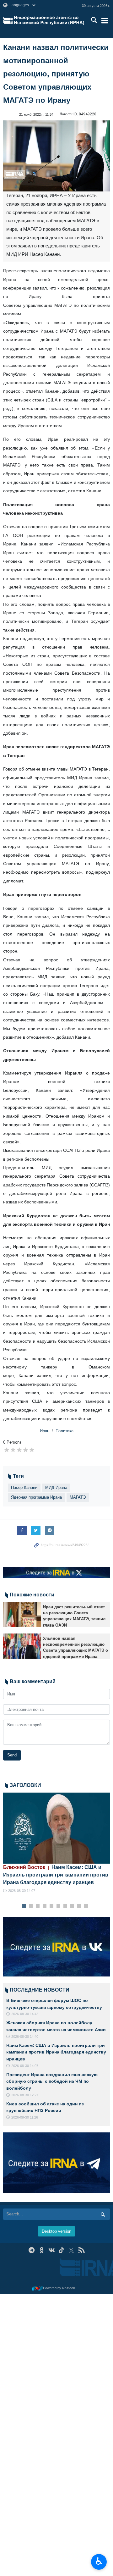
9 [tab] (79, 1906)
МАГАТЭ (78, 1497)
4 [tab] (45, 1906)
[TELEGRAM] (32, 2250)
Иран (45, 1431)
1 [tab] (24, 1906)
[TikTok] (62, 2250)
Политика (65, 1431)
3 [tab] (38, 1906)
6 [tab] (59, 1906)
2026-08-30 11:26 (25, 2117)
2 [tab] (31, 1906)
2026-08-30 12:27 (25, 2095)
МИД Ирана (56, 1487)
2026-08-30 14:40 (25, 2037)
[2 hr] (56, 1828)
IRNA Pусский (49, 20)
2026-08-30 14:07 (22, 1891)
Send (12, 1755)
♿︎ (99, 2561)
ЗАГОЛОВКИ (25, 1785)
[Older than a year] (22, 1615)
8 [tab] (72, 1906)
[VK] (52, 2250)
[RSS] (81, 2250)
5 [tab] (52, 1906)
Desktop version (56, 2231)
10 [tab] (86, 1906)
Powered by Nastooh (59, 2288)
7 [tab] (65, 1906)
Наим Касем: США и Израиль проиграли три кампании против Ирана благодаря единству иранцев (56, 1875)
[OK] (42, 2250)
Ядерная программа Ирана (36, 1497)
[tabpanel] (56, 1843)
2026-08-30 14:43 (25, 2014)
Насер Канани (24, 1487)
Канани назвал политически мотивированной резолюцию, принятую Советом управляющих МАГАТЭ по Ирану (56, 74)
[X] (71, 2250)
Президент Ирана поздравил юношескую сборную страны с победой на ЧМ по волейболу (52, 2081)
